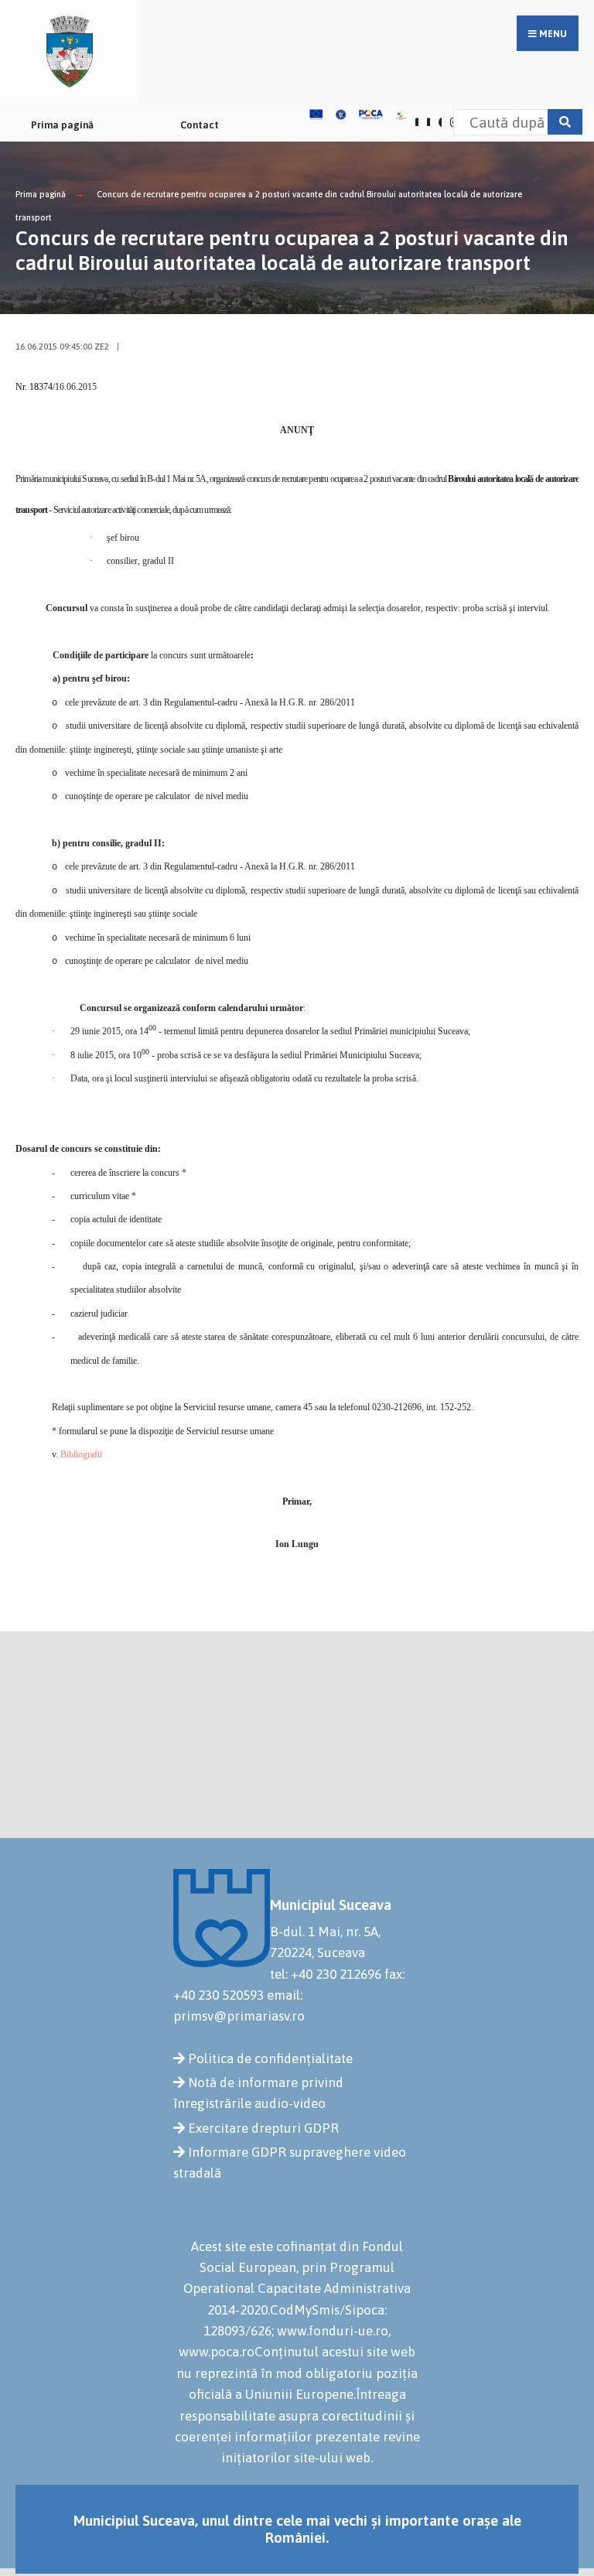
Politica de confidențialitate (270, 2058)
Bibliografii (81, 1454)
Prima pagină (62, 125)
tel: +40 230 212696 (326, 1974)
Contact (200, 125)
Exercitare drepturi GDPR (263, 2128)
